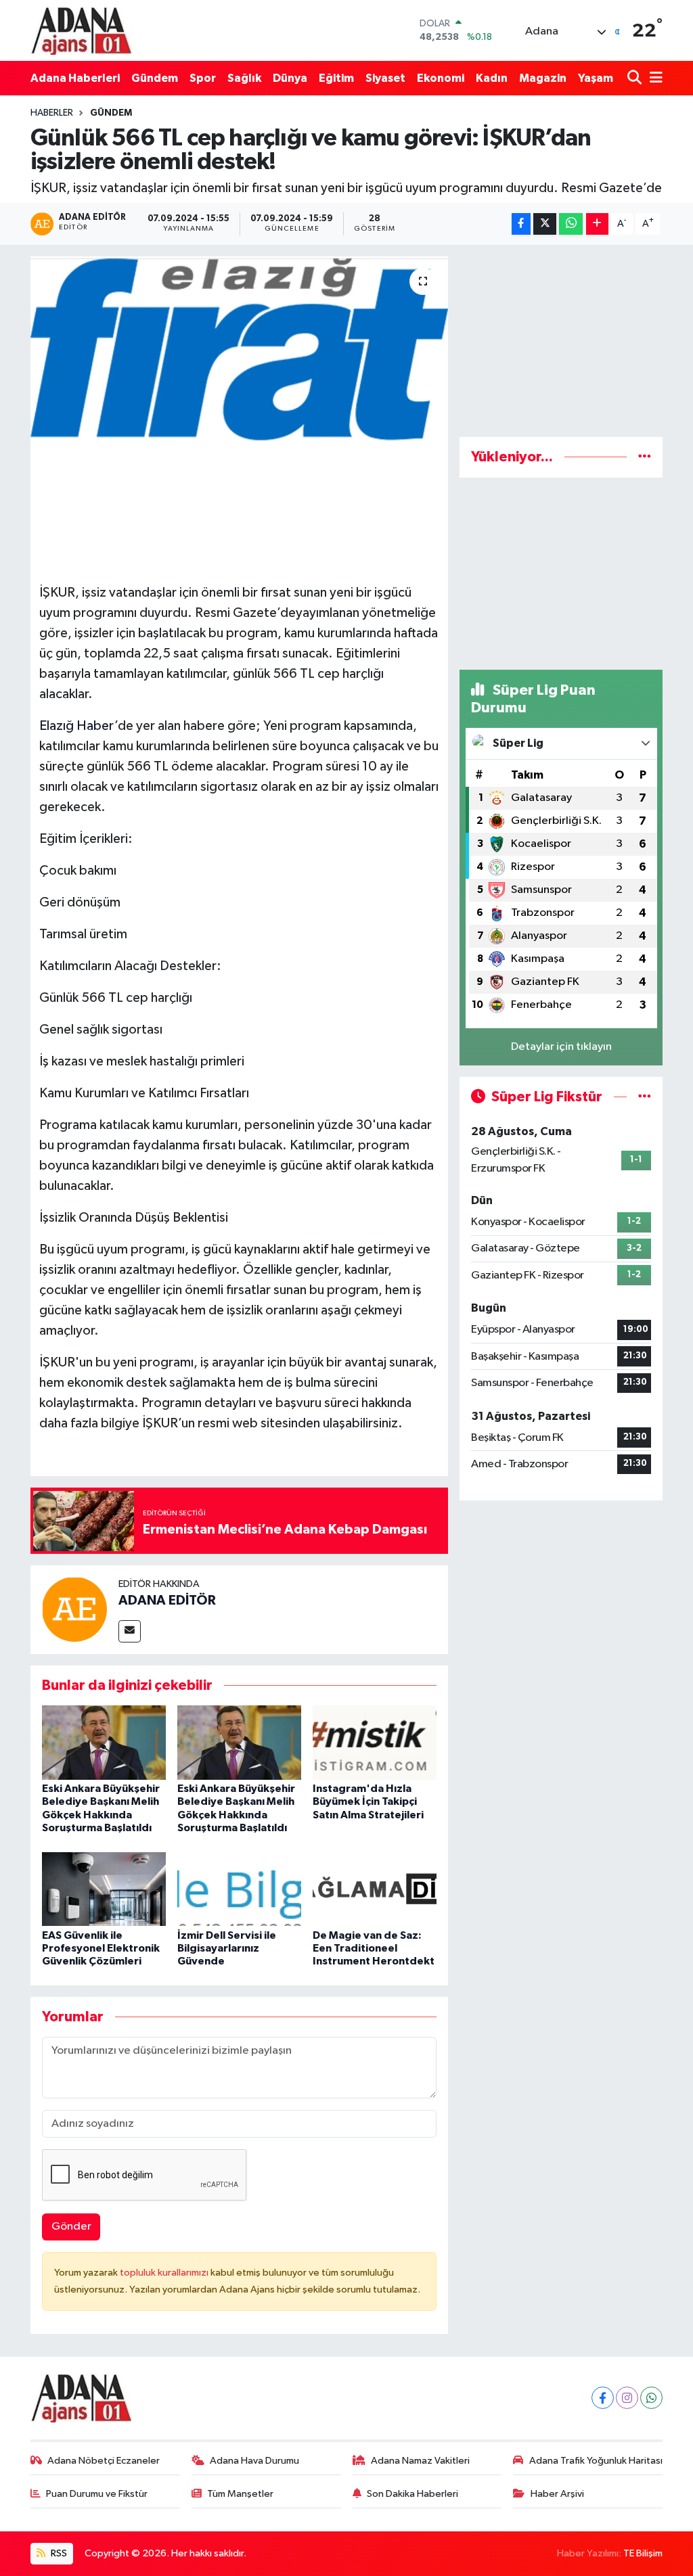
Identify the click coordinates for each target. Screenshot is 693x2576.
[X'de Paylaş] (545, 224)
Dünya (290, 78)
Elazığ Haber (77, 726)
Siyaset (385, 78)
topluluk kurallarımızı (165, 2273)
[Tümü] (645, 457)
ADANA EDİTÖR (167, 1601)
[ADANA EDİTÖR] (74, 1609)
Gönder (71, 2227)
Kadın (492, 78)
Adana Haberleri (75, 78)
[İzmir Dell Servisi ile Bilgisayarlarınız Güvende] (239, 1889)
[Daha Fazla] (597, 224)
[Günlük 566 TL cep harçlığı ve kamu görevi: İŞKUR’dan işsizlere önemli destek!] (239, 379)
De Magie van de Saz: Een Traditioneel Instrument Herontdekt (374, 1948)
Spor (203, 78)
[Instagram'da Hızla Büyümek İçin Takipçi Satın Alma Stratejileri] (375, 1742)
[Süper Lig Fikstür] (645, 1097)
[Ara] (636, 78)
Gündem (155, 78)
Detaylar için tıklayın (561, 1047)
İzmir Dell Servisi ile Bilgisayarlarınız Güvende (227, 1948)
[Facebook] (603, 2398)
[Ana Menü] (654, 78)
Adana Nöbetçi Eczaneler (104, 2461)
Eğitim (336, 78)
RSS (58, 2553)
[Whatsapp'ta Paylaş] (571, 224)
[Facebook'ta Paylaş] (521, 224)
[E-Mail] (130, 1631)
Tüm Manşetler (240, 2494)
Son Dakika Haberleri (412, 2494)
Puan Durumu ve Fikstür (97, 2494)
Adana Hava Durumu (254, 2461)
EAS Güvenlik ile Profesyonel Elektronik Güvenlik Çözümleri (101, 1948)
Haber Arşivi (557, 2494)
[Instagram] (627, 2398)
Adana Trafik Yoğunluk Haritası (596, 2461)
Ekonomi (441, 78)
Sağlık (244, 78)
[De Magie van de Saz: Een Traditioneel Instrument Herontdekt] (375, 1889)
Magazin (543, 78)
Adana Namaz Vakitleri (420, 2461)
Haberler (52, 113)
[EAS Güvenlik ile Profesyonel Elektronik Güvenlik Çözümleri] (104, 1889)
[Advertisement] (561, 341)
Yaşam (596, 78)
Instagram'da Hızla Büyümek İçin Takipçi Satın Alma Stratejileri (368, 1801)
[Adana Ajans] (81, 30)
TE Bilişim (643, 2553)
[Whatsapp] (651, 2398)
